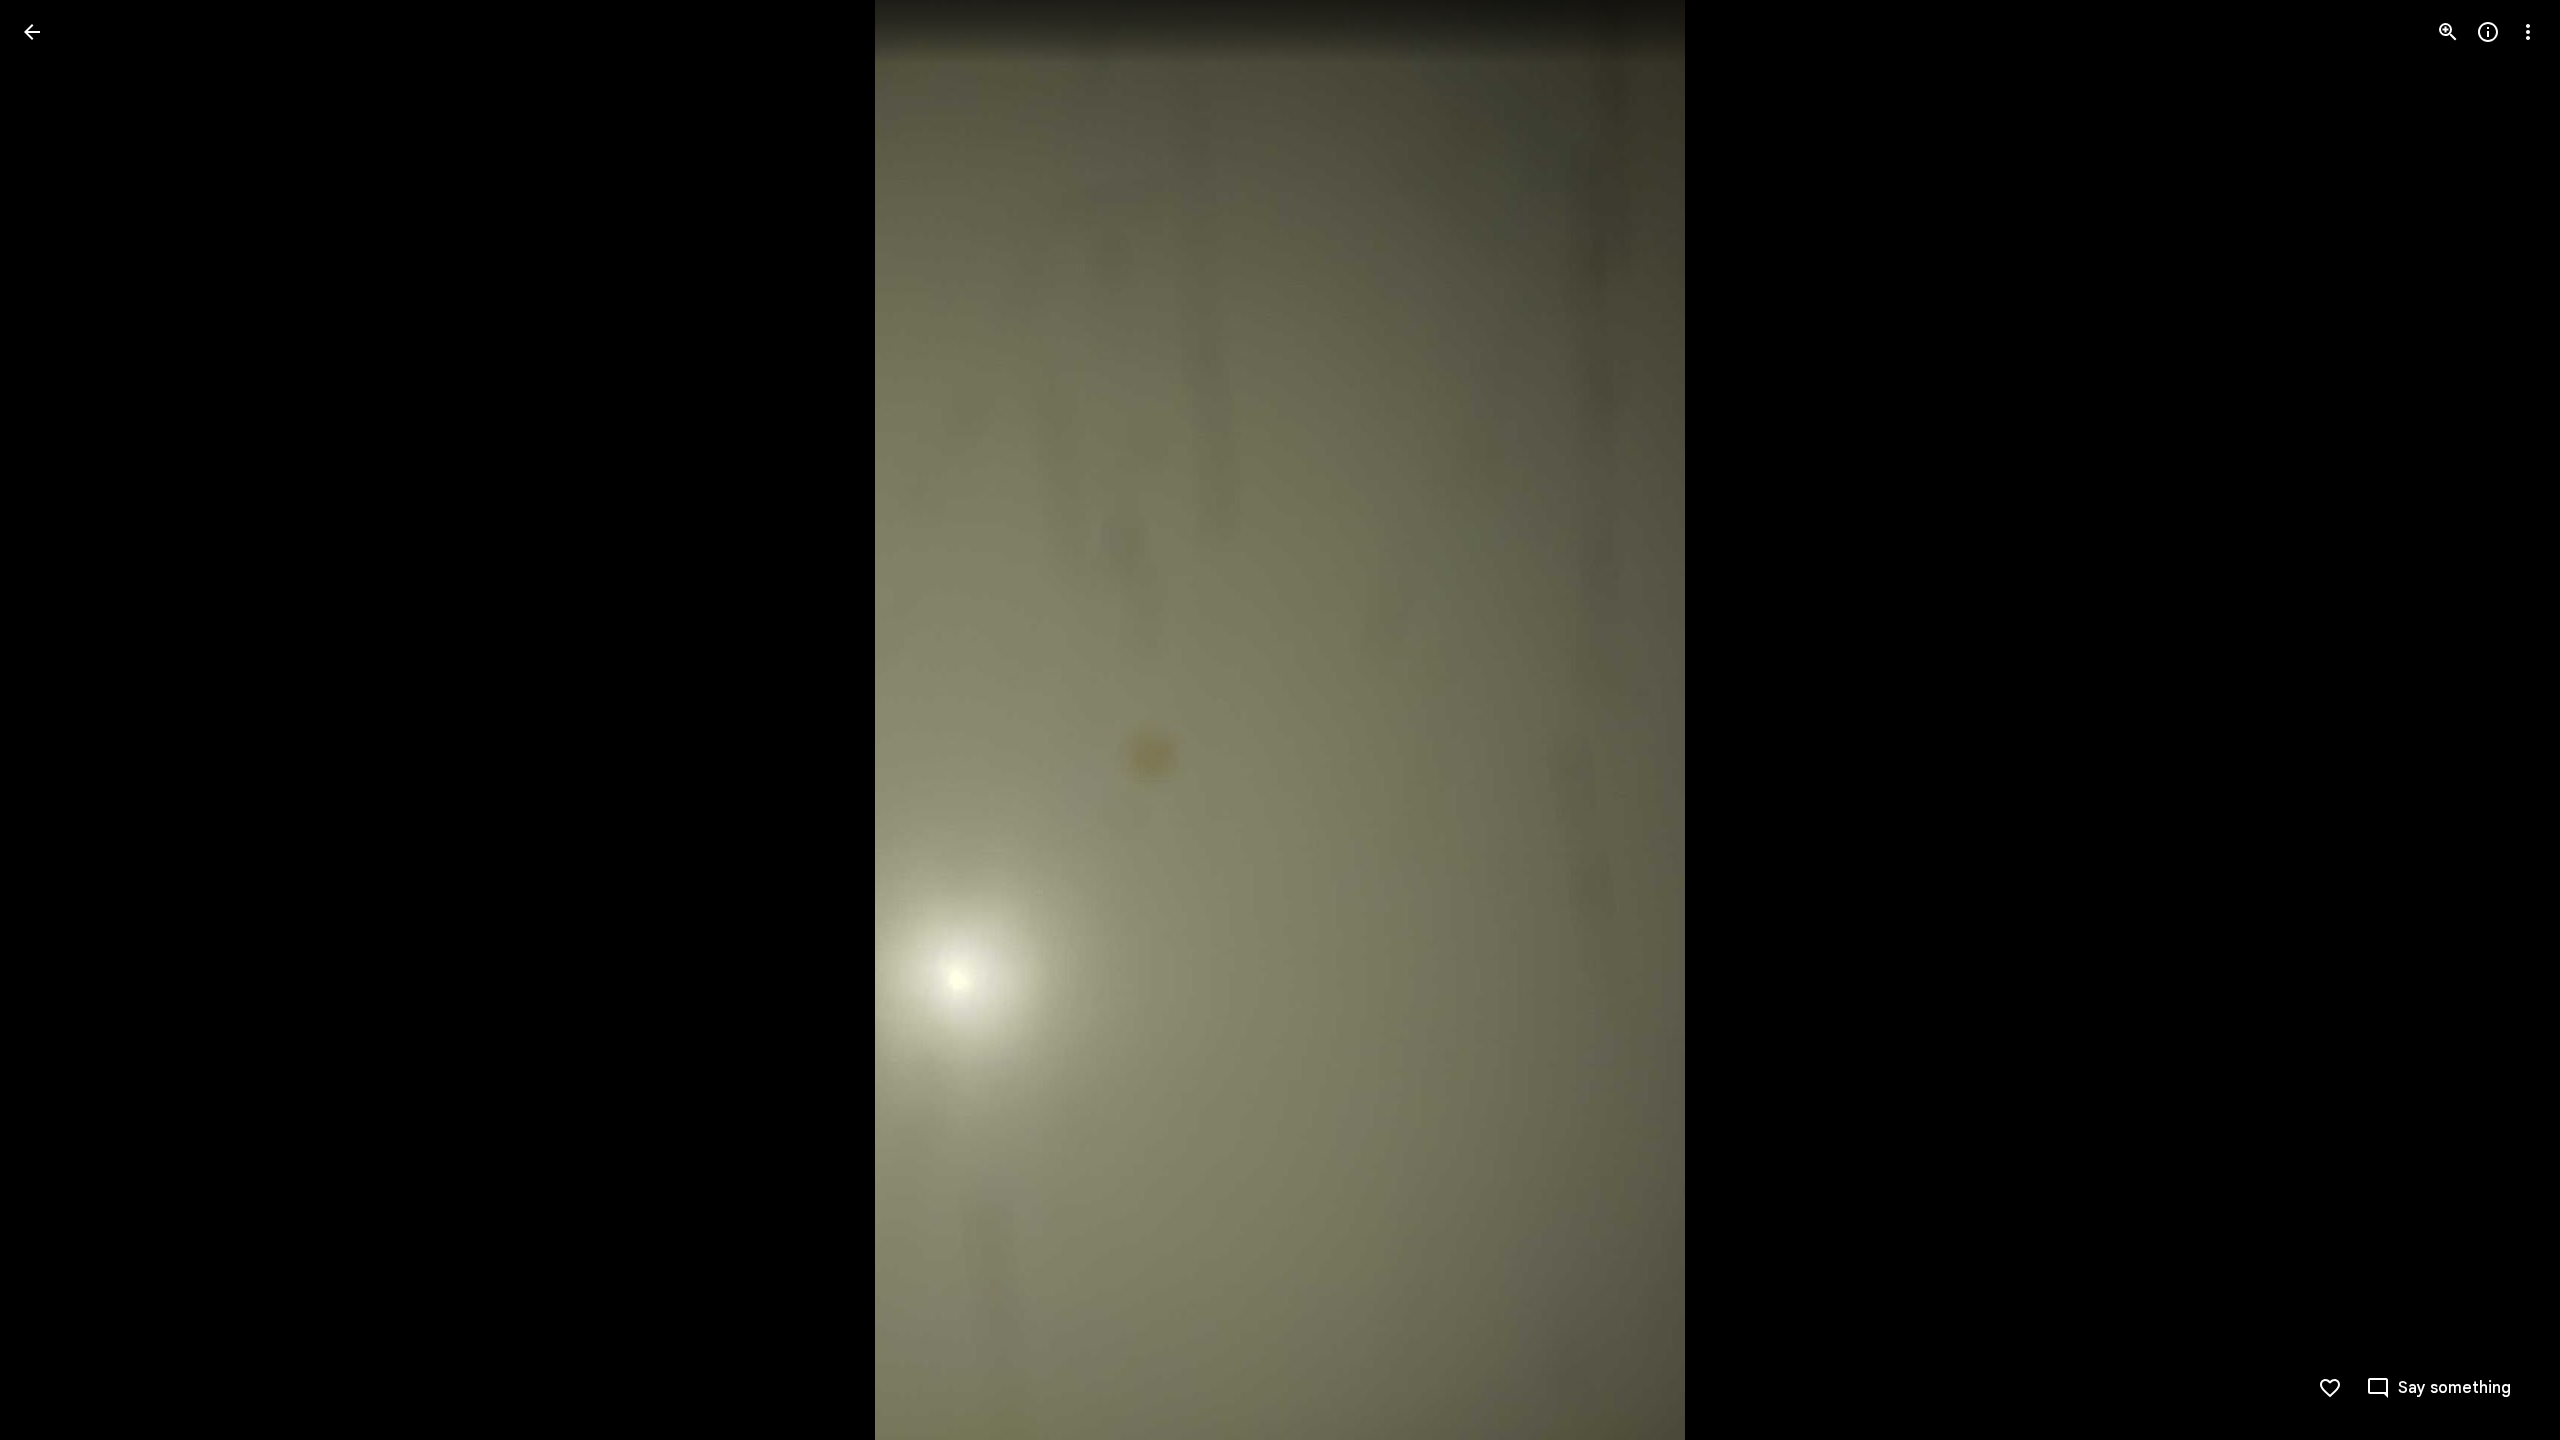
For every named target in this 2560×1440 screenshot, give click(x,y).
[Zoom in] (2448, 32)
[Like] (2330, 1388)
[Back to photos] (32, 32)
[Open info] (2488, 32)
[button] (2504, 720)
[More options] (2528, 32)
